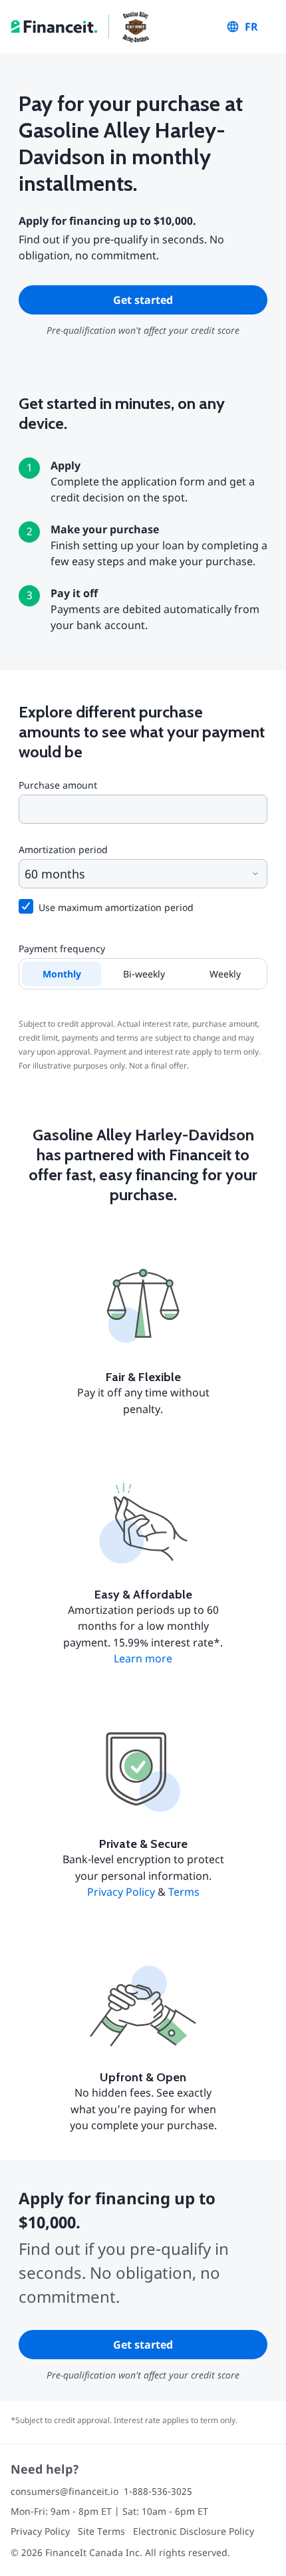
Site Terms (101, 2531)
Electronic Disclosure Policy (194, 2531)
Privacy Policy (121, 1892)
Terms (184, 1892)
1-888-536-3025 (158, 2491)
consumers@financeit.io (65, 2491)
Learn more (143, 1658)
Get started (143, 300)
